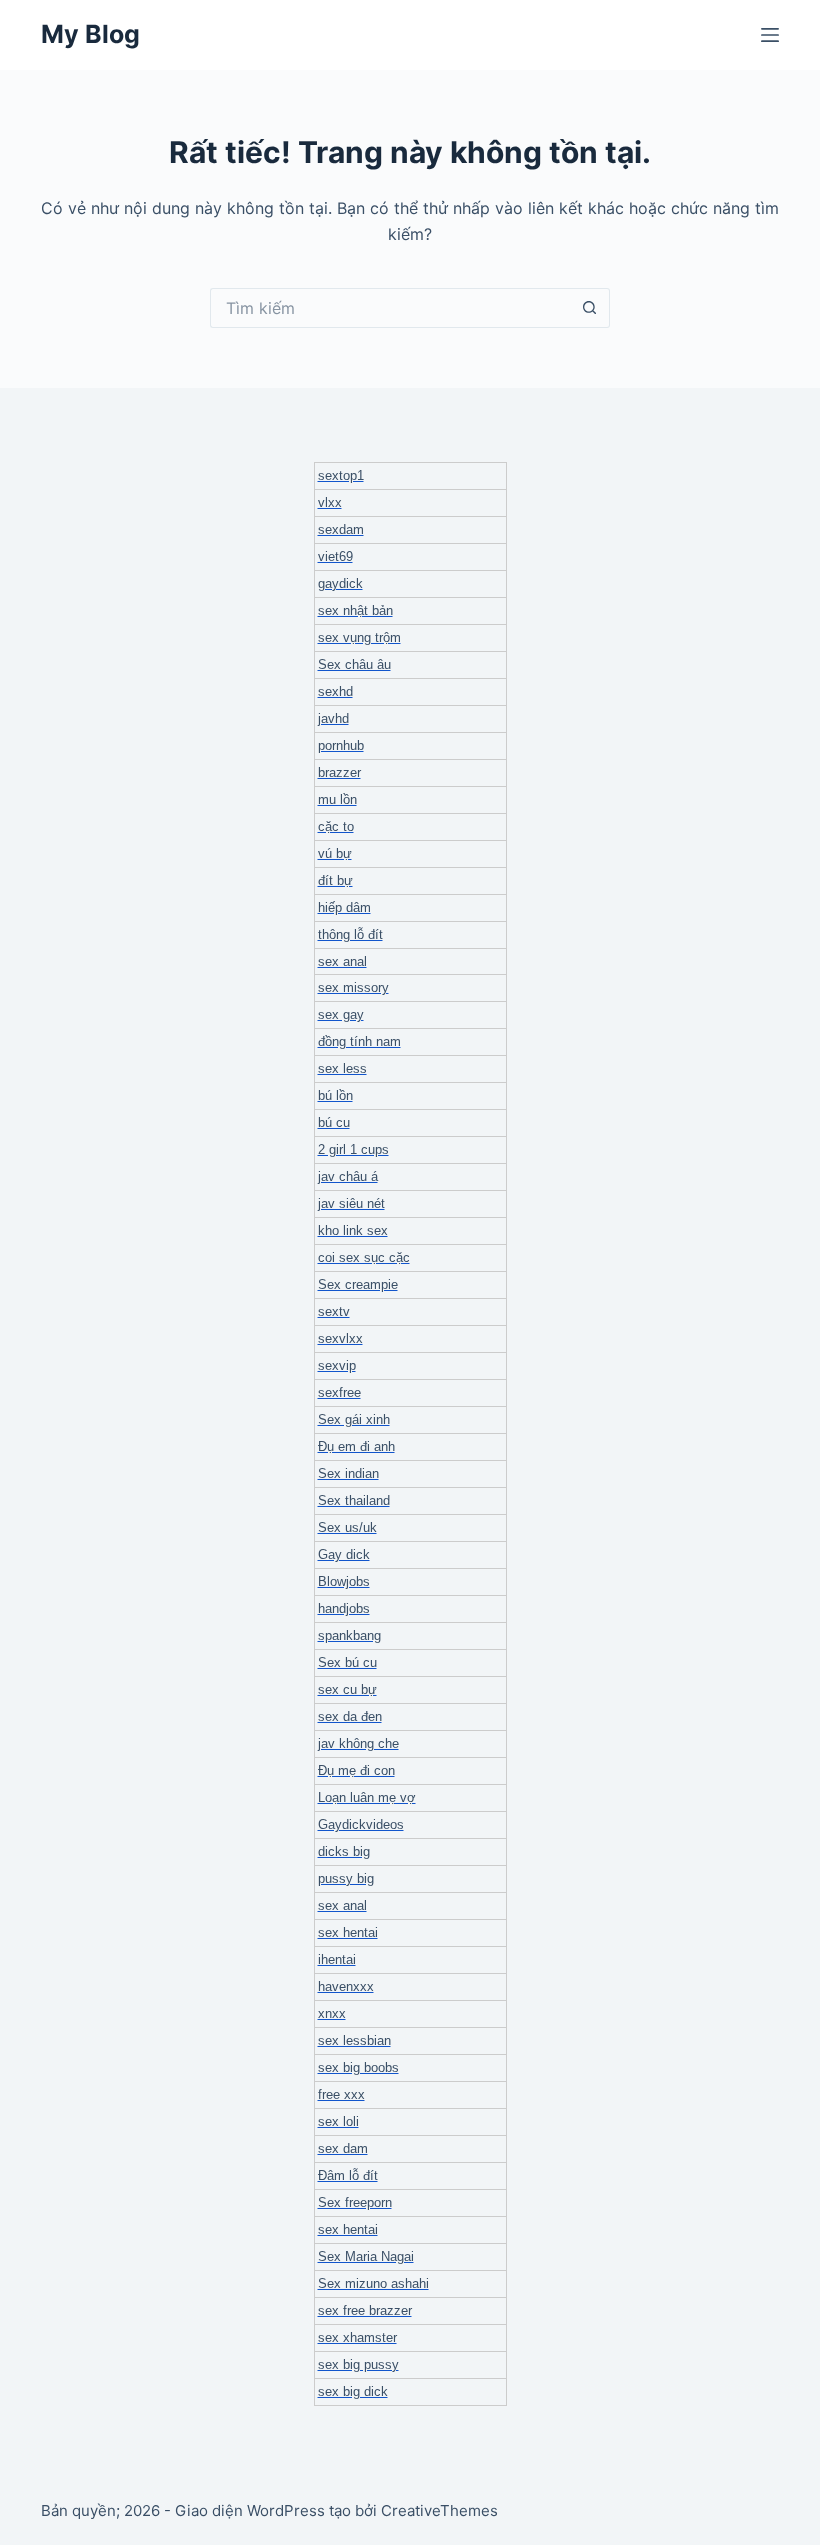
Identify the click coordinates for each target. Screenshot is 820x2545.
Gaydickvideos (361, 1824)
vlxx (330, 502)
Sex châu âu (354, 664)
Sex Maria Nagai (366, 2256)
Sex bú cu (347, 1662)
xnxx (332, 2013)
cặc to (336, 826)
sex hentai (348, 1932)
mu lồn (337, 799)
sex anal (342, 961)
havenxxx (346, 1986)
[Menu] (770, 35)
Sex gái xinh (354, 1419)
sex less (342, 1068)
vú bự (335, 853)
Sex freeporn (355, 2202)
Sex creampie (358, 1284)
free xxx (341, 2094)
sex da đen (350, 1716)
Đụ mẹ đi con (356, 1770)
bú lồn (335, 1095)
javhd (333, 718)
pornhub (341, 745)
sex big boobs (358, 2067)
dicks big (344, 1851)
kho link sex (353, 1230)
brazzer (339, 772)
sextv (334, 1311)
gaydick (340, 583)
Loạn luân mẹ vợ (367, 1797)
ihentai (337, 1959)
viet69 (335, 556)
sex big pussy (358, 2364)
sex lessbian (354, 2040)
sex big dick (353, 2391)
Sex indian (348, 1473)
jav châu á (348, 1176)
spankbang (349, 1635)
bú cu (334, 1122)
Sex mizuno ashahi (373, 2283)
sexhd (335, 691)
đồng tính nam (359, 1041)
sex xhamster (357, 2337)
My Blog (90, 34)
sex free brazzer (365, 2310)
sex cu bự (347, 1689)
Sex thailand (354, 1500)
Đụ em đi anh (356, 1446)
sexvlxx (340, 1338)
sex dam (343, 2148)
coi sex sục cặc (364, 1257)
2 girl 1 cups (353, 1149)
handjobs (344, 1608)
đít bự (335, 880)
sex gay (341, 1014)
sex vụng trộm (359, 637)
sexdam (341, 529)
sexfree (339, 1392)
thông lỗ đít (350, 934)
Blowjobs (344, 1581)
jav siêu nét (351, 1203)
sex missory (353, 987)
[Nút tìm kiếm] (590, 308)
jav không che (358, 1743)
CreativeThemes (439, 2510)
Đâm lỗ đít (348, 2175)
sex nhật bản (355, 610)
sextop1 (341, 475)
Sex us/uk (347, 1527)
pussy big (346, 1878)
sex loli (338, 2121)
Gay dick (344, 1554)
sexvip (337, 1365)
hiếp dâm (344, 907)
